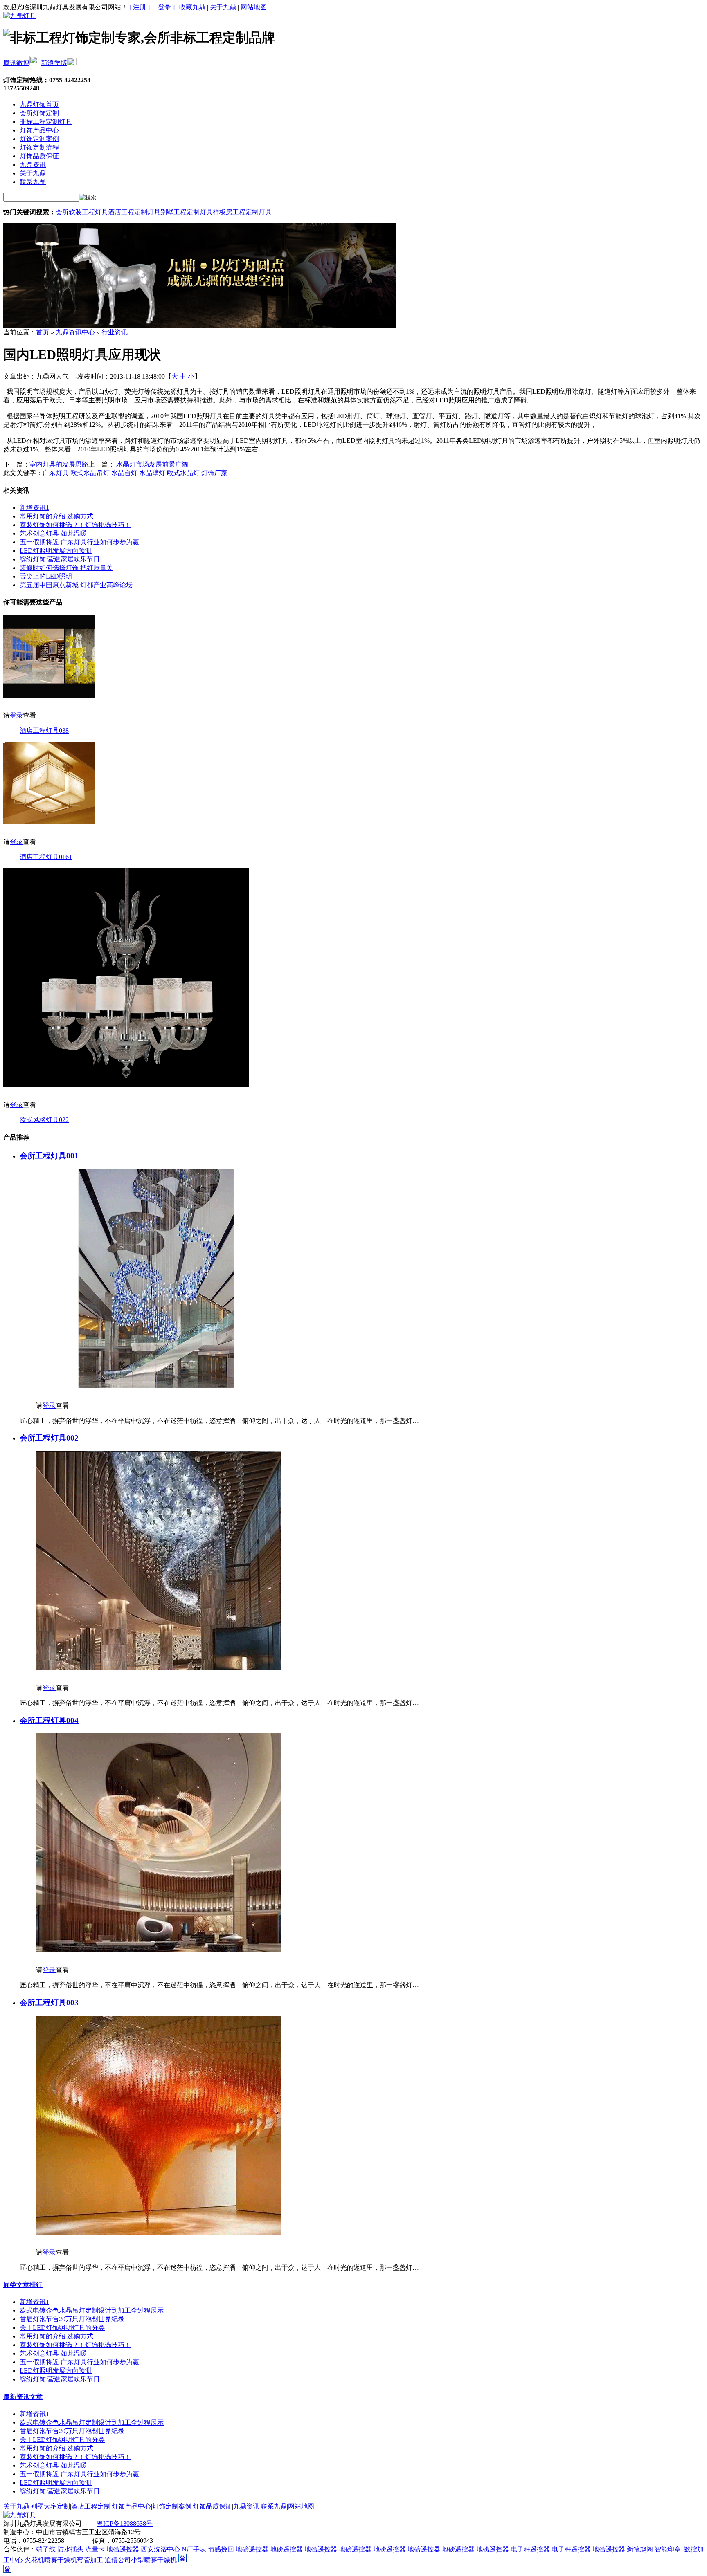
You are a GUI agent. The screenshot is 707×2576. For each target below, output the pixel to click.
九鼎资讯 (33, 165)
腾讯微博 (16, 63)
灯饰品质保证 (39, 156)
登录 (16, 715)
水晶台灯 (124, 473)
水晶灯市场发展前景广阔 (151, 464)
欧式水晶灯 (183, 473)
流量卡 (95, 2549)
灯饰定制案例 (39, 139)
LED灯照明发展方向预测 (56, 551)
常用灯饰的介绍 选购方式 (56, 516)
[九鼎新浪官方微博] (72, 63)
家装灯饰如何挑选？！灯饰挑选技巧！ (75, 525)
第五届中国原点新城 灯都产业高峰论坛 (76, 585)
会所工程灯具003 (49, 2003)
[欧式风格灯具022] (126, 1085)
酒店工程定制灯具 (134, 212)
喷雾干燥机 (61, 2560)
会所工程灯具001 (49, 1156)
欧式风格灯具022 (44, 1120)
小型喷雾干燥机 (154, 2560)
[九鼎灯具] (20, 16)
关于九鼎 (223, 7)
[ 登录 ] (164, 7)
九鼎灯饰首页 (39, 104)
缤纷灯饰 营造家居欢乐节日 (60, 559)
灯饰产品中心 (39, 130)
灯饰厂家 (214, 473)
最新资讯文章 (23, 2397)
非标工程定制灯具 (46, 122)
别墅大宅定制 (50, 2506)
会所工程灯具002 (49, 1438)
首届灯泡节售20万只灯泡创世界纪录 (72, 2319)
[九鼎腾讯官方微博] (35, 63)
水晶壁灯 (152, 473)
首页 (43, 332)
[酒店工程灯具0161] (49, 822)
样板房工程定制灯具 (242, 212)
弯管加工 (91, 2560)
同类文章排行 (23, 2285)
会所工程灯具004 (49, 1720)
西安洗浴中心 (160, 2549)
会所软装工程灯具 (82, 212)
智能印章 (668, 2549)
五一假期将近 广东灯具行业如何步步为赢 (79, 542)
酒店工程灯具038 (44, 730)
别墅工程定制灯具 (187, 212)
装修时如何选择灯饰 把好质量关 (66, 568)
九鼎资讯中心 (75, 332)
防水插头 (70, 2549)
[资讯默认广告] (200, 326)
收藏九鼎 (192, 7)
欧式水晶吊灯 (90, 473)
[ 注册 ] (140, 7)
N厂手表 (194, 2549)
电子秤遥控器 (530, 2549)
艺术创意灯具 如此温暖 (53, 533)
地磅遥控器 (123, 2549)
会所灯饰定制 (39, 113)
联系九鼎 (33, 182)
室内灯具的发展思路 (59, 464)
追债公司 (118, 2560)
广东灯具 (56, 473)
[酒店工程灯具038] (49, 695)
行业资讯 (115, 332)
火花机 (34, 2560)
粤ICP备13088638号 (125, 2523)
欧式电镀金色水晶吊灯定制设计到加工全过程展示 (92, 2310)
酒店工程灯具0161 (46, 857)
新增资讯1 (34, 508)
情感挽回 (221, 2549)
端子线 (46, 2549)
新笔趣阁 (640, 2549)
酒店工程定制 (91, 2506)
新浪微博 (54, 63)
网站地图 (254, 7)
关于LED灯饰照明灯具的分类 (62, 2328)
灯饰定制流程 (39, 147)
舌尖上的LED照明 (46, 576)
